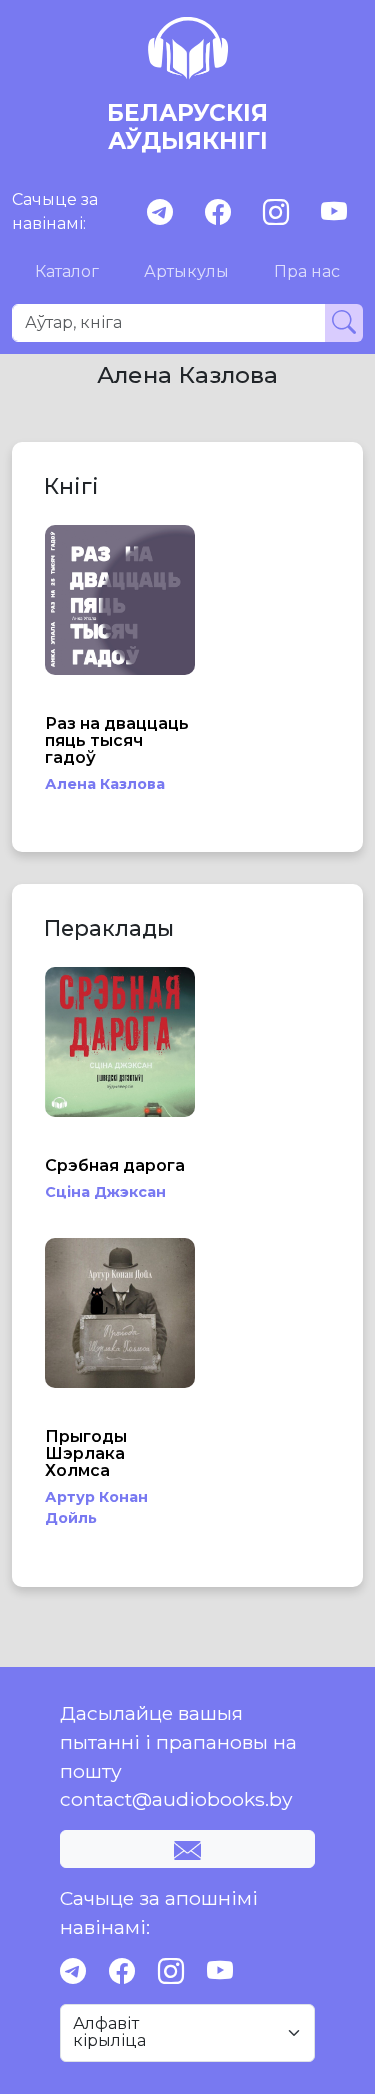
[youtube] (334, 212)
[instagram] (276, 212)
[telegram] (160, 212)
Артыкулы (186, 271)
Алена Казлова (105, 784)
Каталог (67, 271)
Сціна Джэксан (105, 1192)
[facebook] (218, 212)
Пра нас (307, 271)
